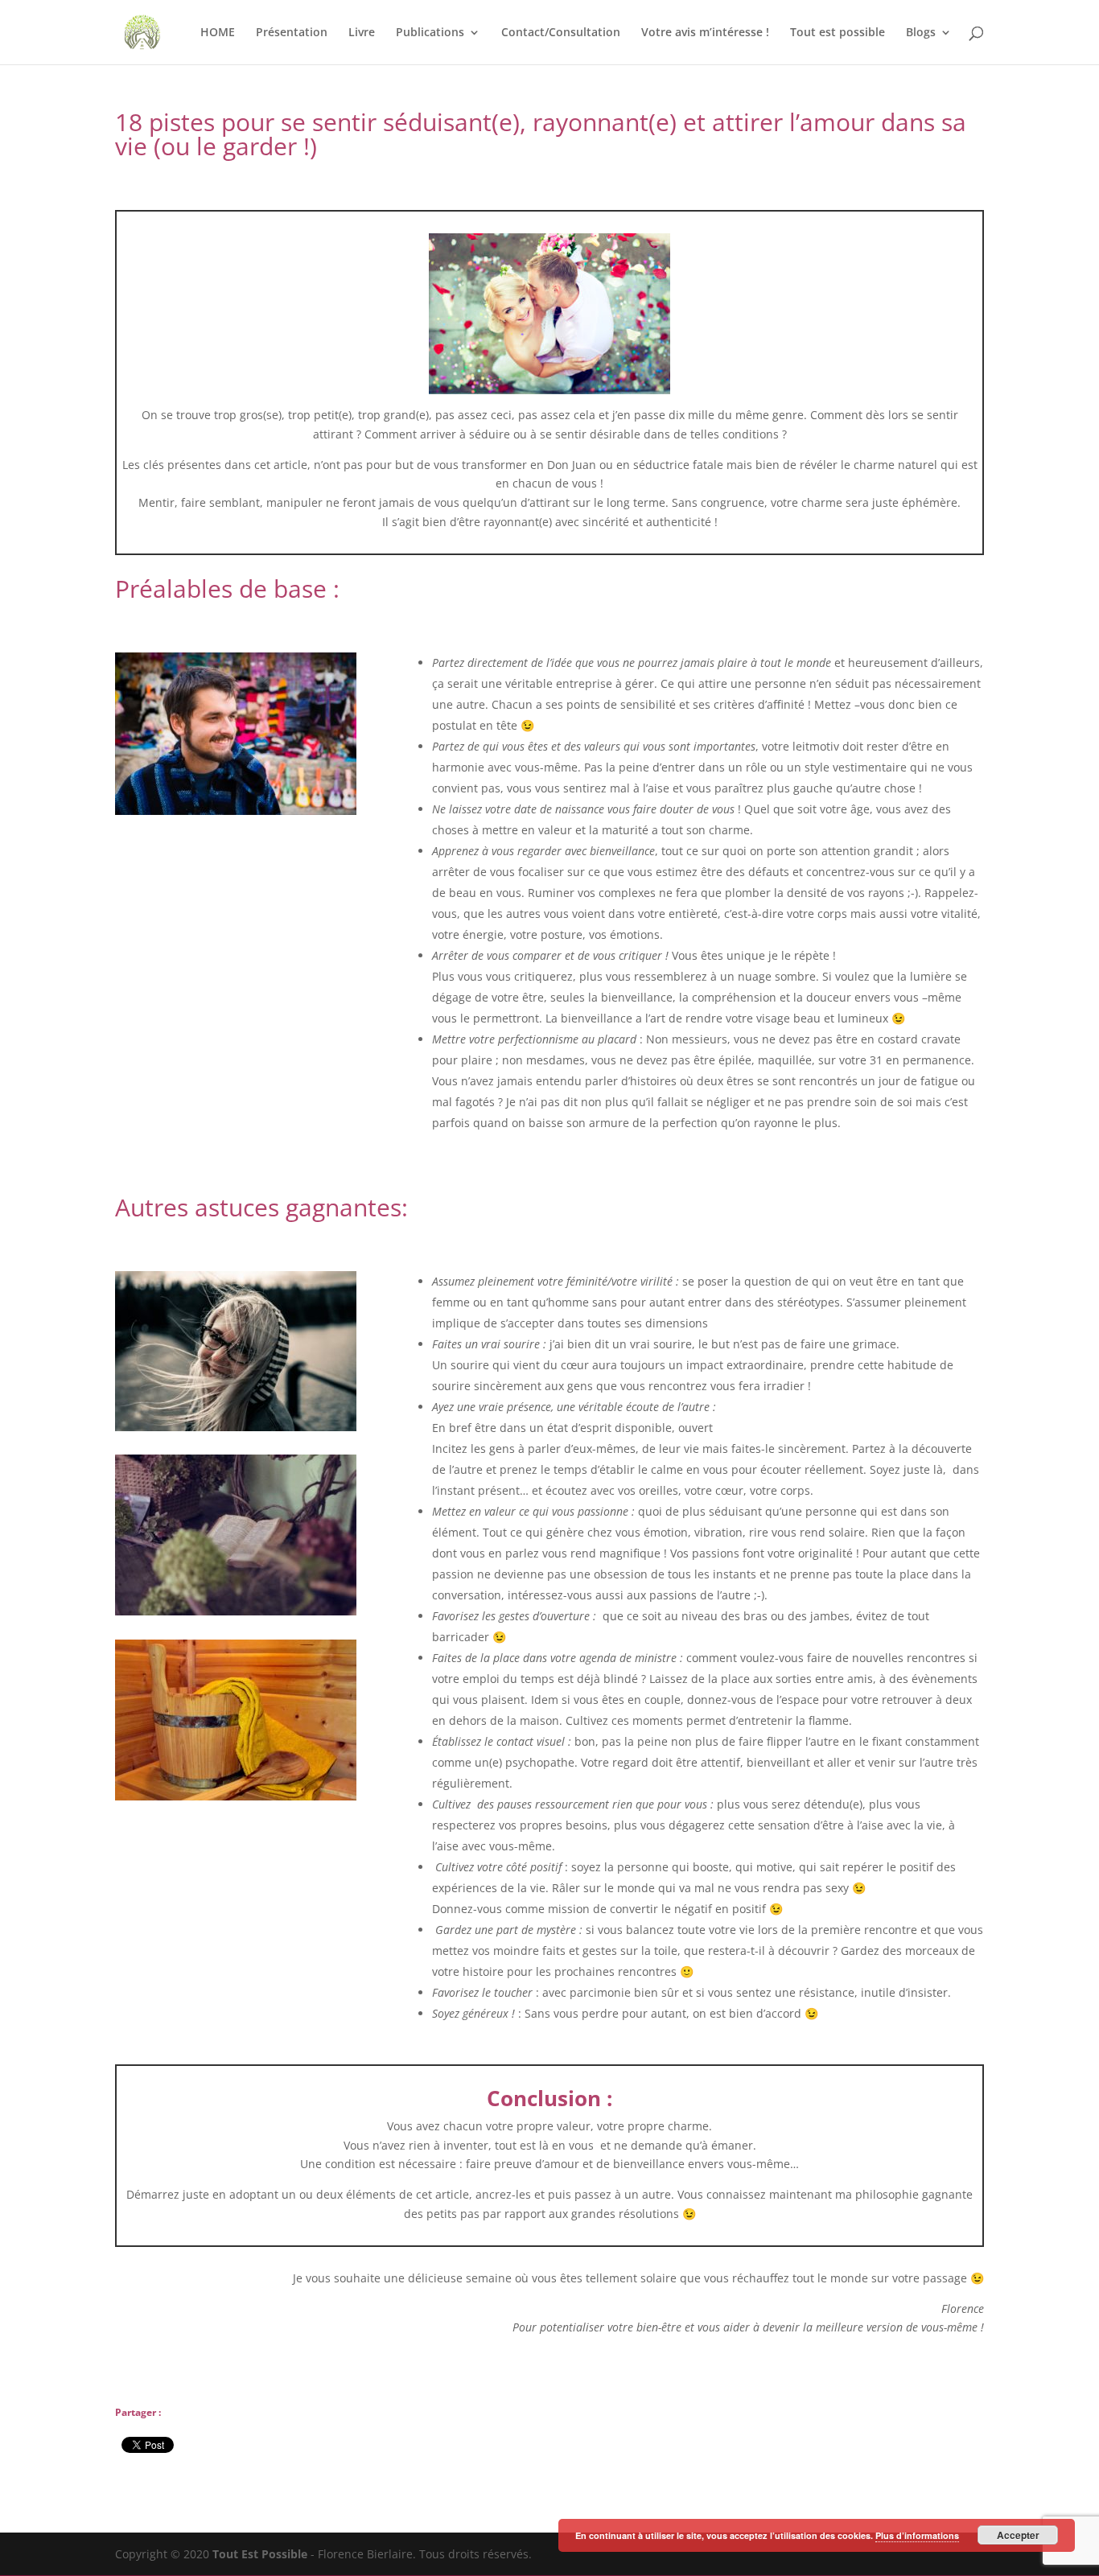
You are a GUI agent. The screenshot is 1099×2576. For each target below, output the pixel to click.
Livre (362, 33)
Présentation (292, 33)
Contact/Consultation (561, 33)
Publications (430, 33)
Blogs (921, 33)
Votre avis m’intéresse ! (705, 33)
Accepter (1018, 2535)
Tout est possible (838, 33)
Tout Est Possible (260, 2554)
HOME (218, 33)
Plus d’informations (917, 2535)
